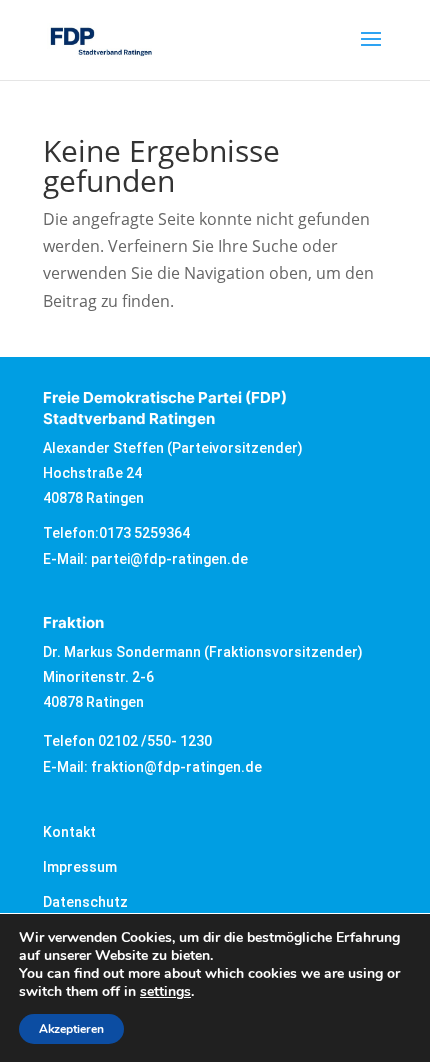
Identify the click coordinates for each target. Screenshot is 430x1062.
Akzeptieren (71, 1029)
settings (165, 992)
